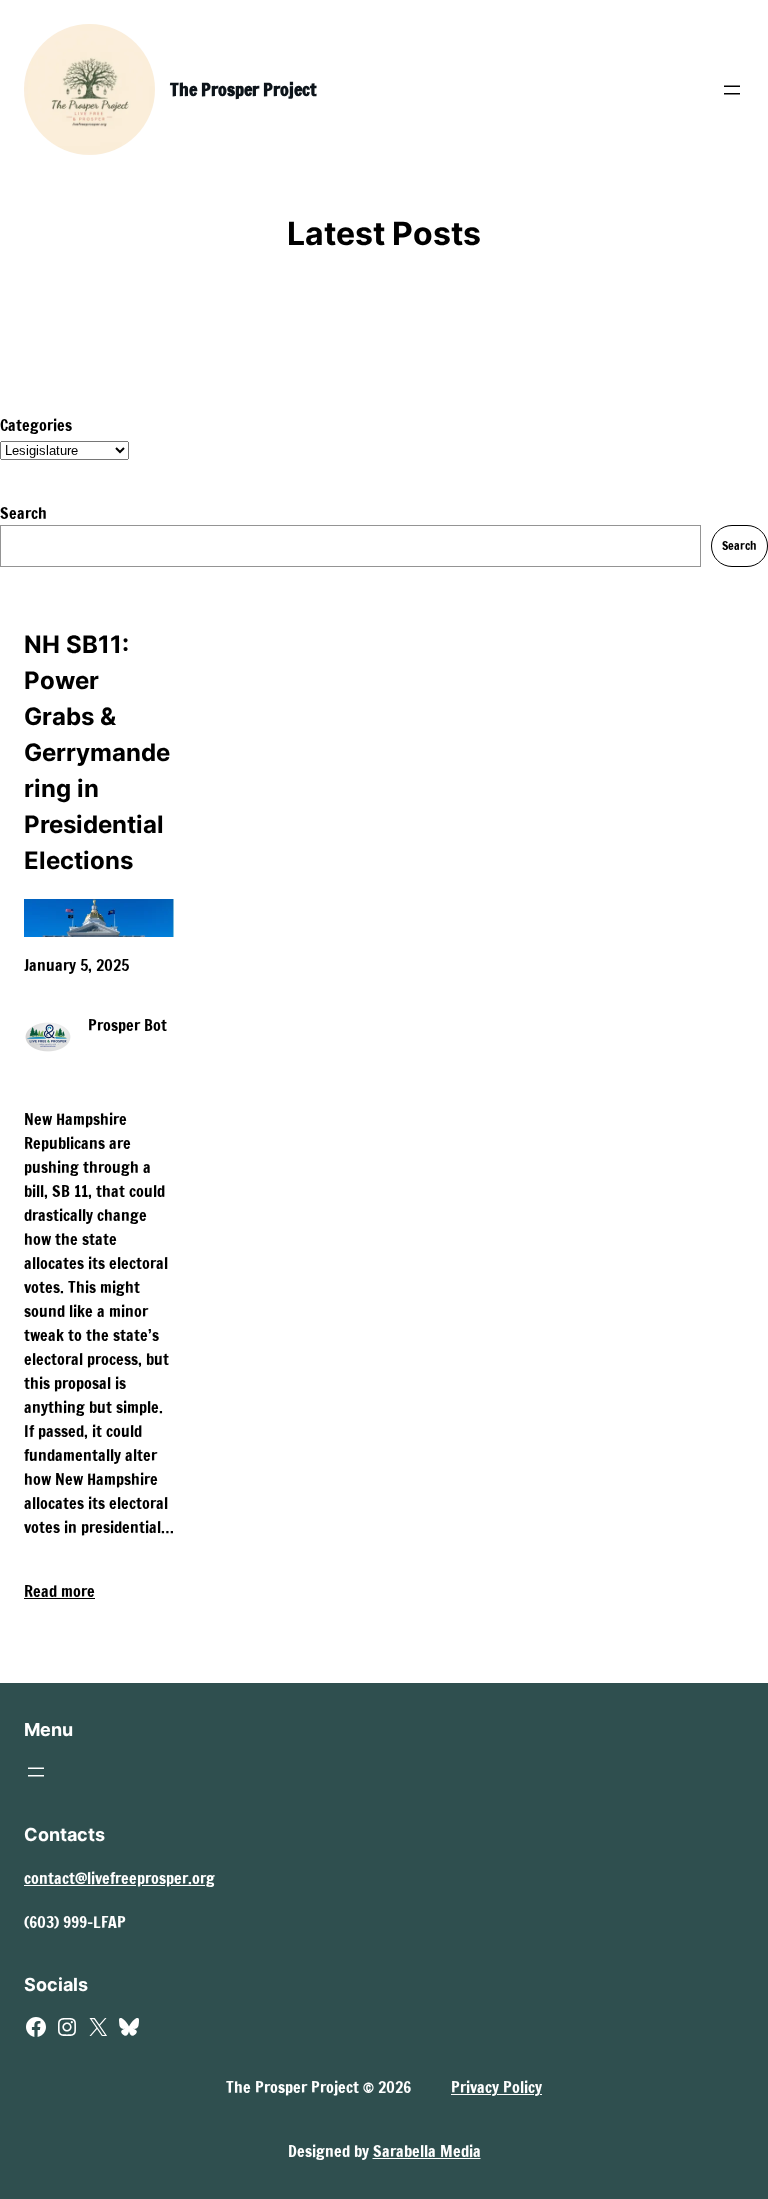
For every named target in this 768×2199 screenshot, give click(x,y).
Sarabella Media (427, 2151)
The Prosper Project (243, 89)
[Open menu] (732, 90)
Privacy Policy (496, 2087)
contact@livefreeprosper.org (119, 1878)
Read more (59, 1591)
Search (23, 513)
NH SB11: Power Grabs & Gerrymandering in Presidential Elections (97, 752)
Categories (36, 425)
